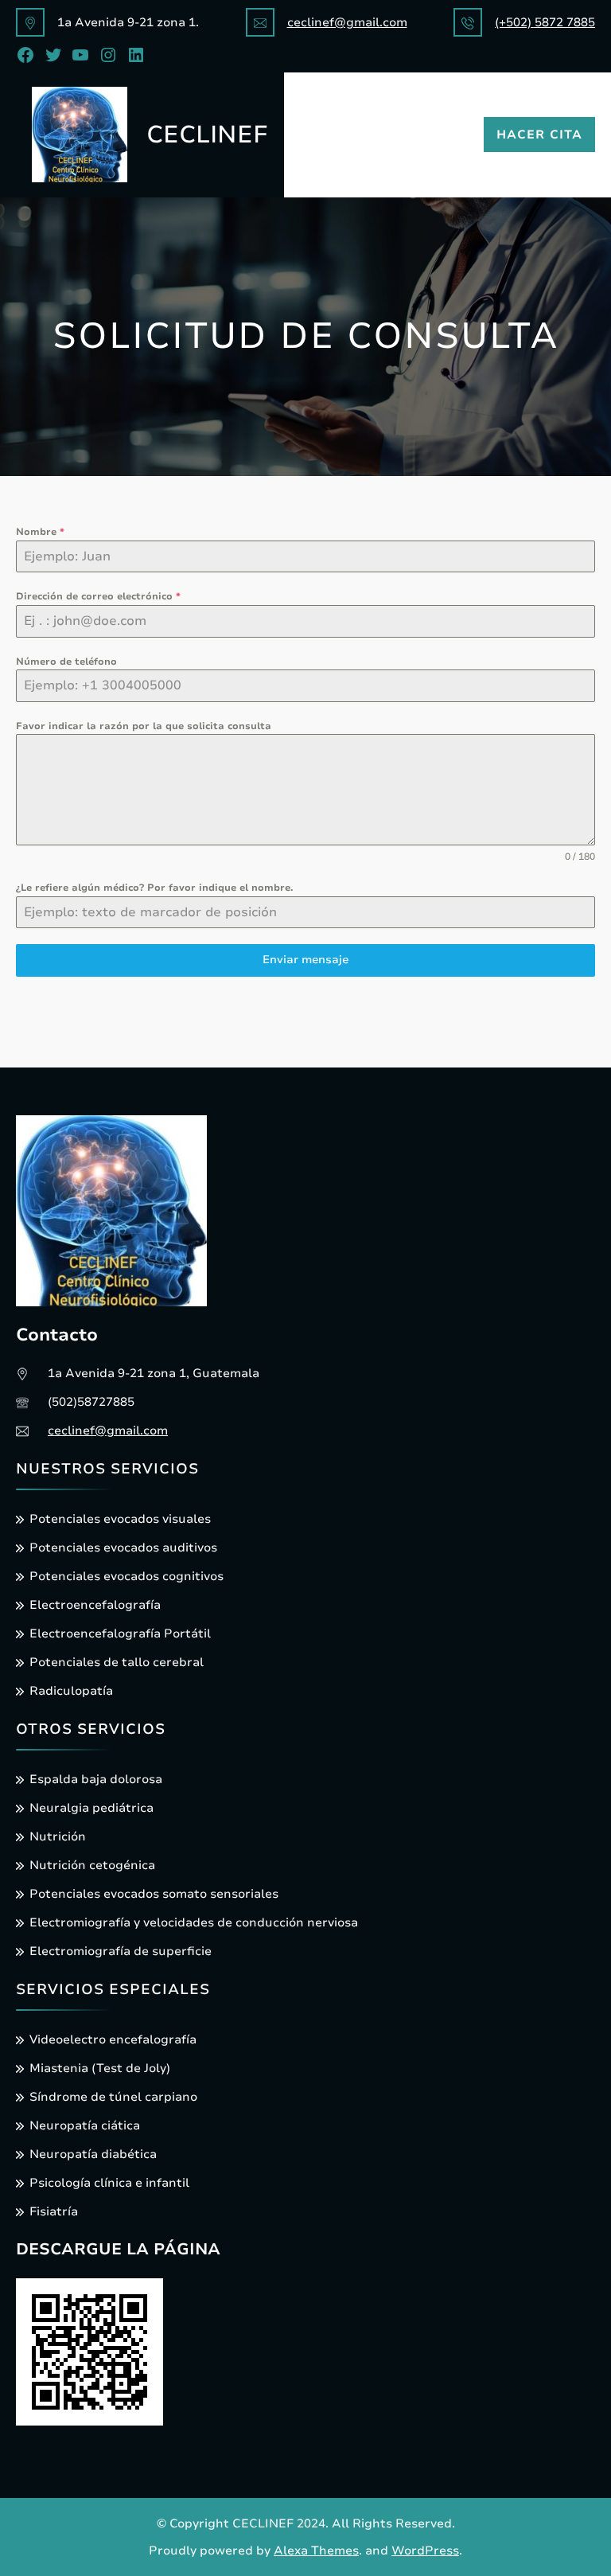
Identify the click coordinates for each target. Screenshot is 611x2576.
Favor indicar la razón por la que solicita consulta (144, 726)
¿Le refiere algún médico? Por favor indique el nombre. (154, 888)
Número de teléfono (66, 662)
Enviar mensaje (305, 960)
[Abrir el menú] (454, 135)
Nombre (40, 532)
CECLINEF (207, 135)
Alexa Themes (316, 2551)
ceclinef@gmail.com (347, 22)
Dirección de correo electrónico (98, 596)
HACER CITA (539, 135)
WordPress (425, 2551)
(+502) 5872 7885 (545, 22)
